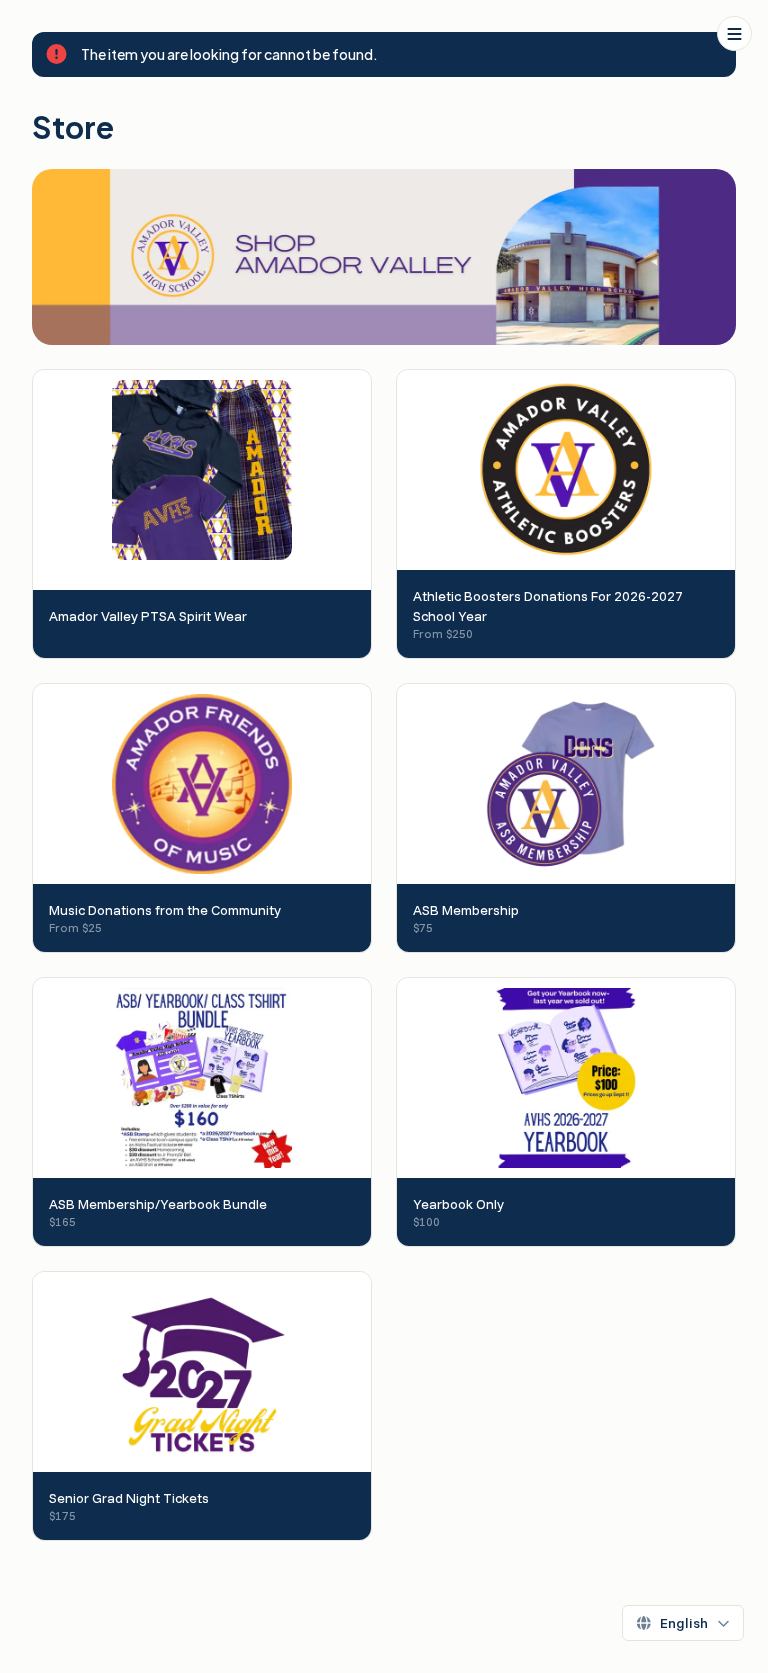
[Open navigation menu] (734, 33)
